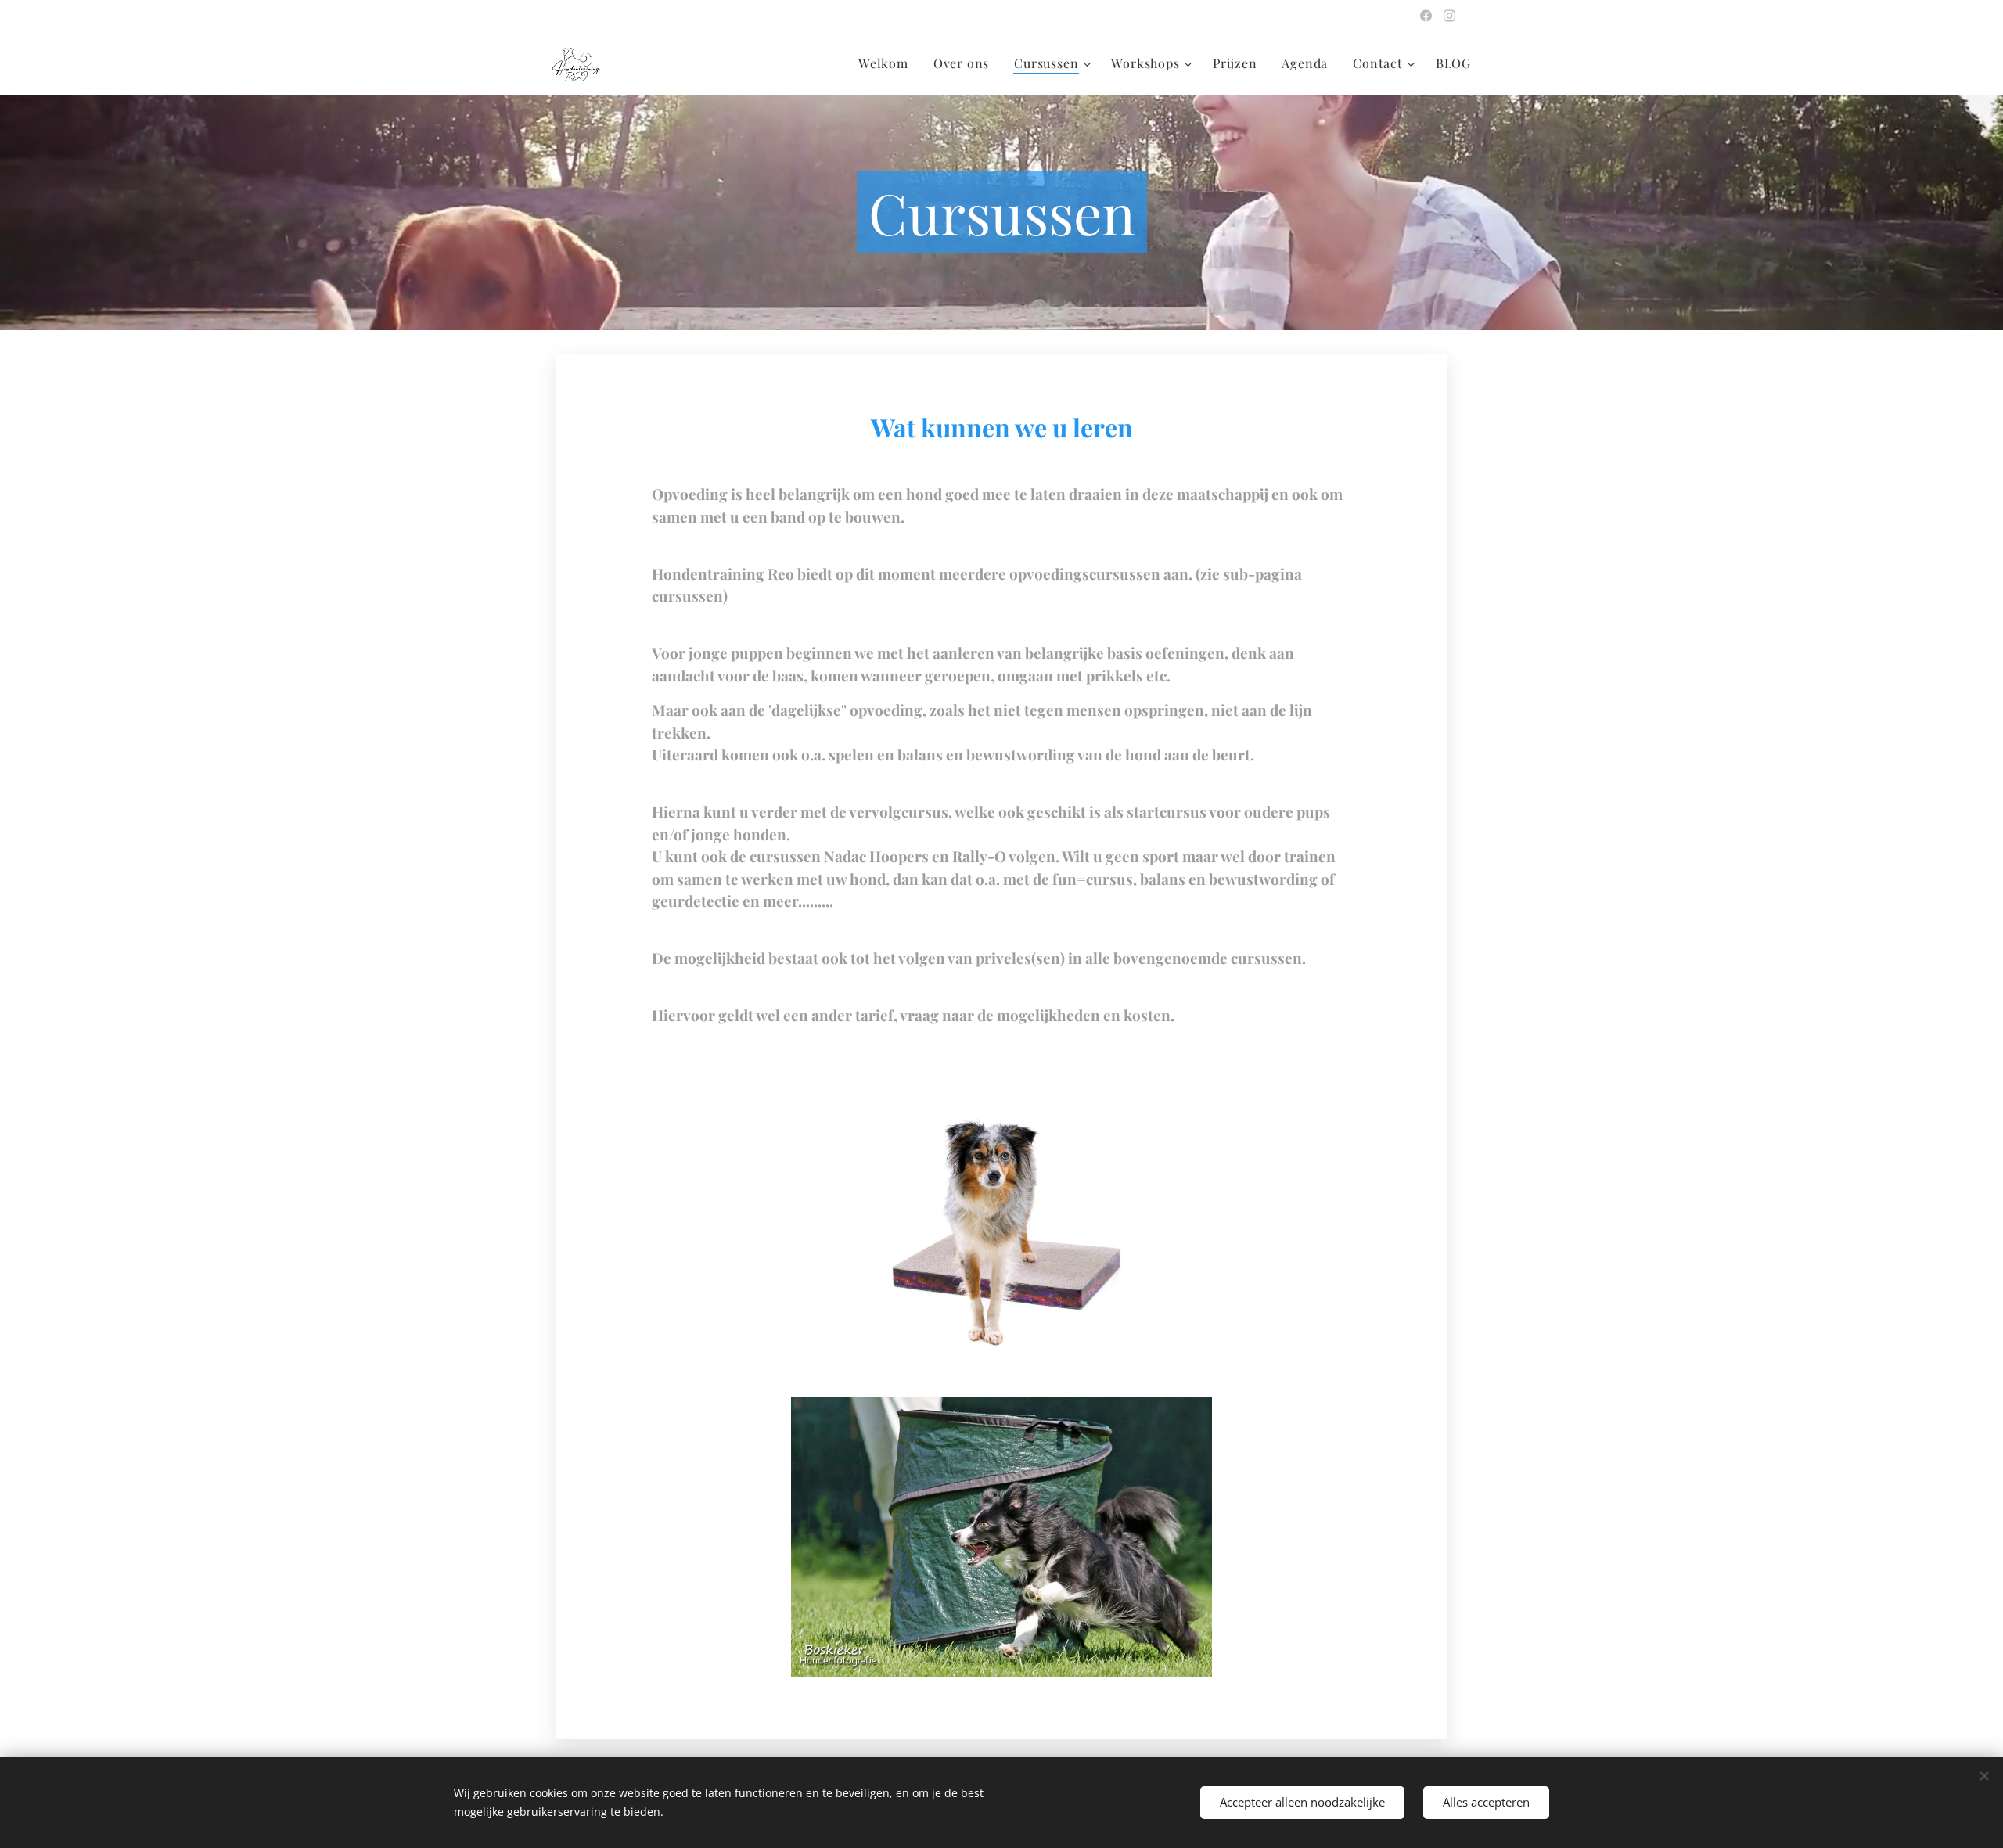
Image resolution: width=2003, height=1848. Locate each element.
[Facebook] (1426, 16)
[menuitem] (888, 63)
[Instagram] (1449, 16)
